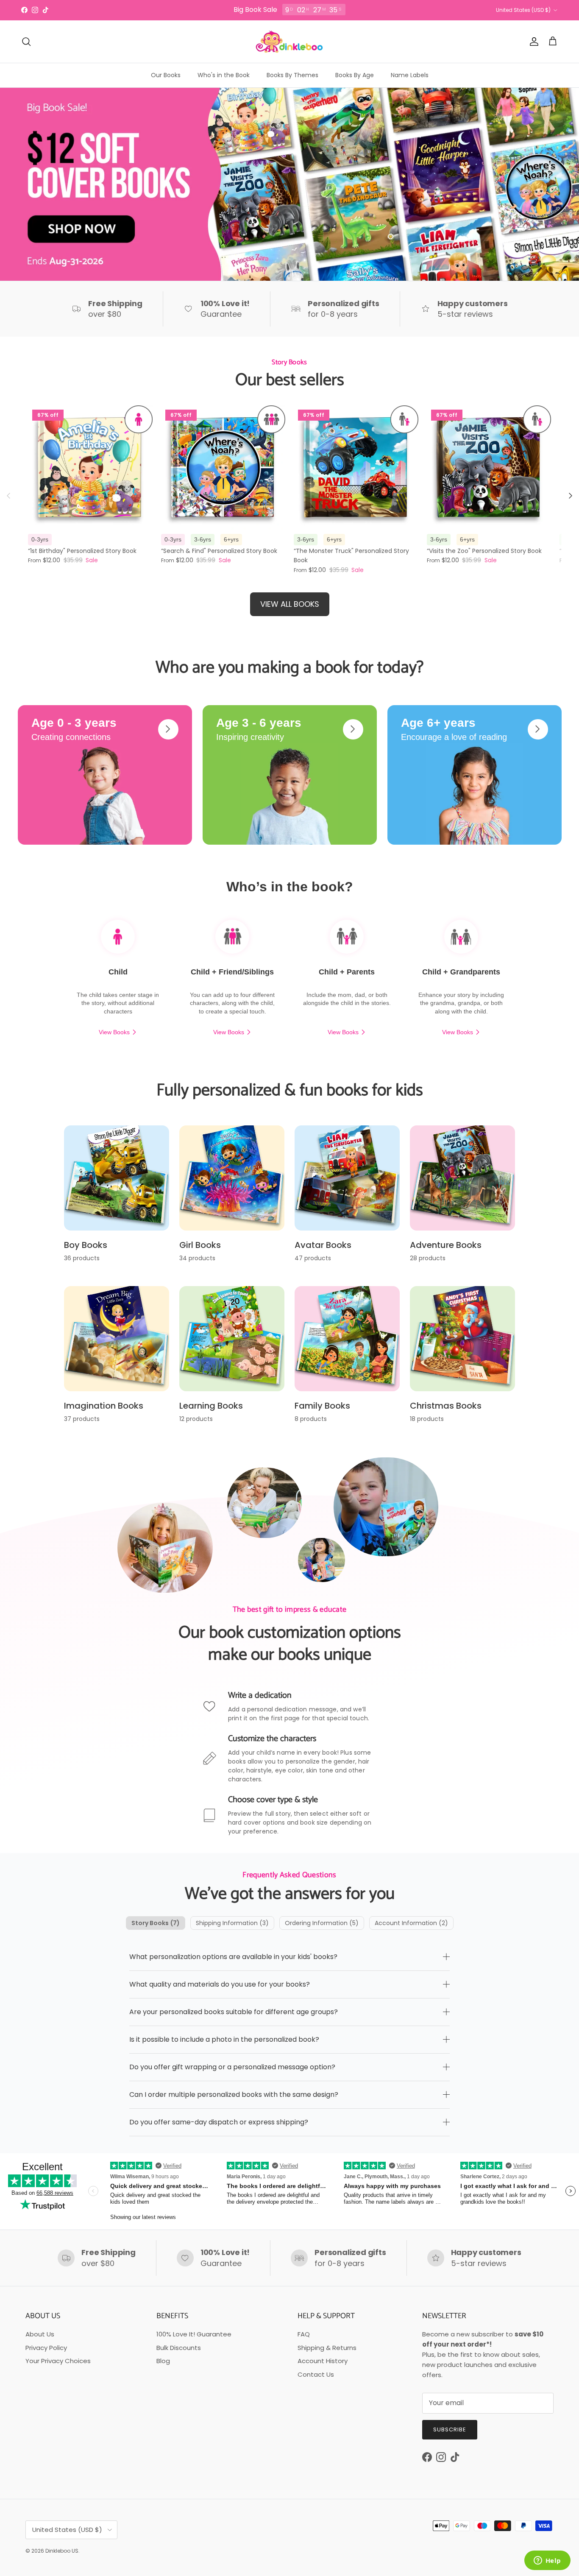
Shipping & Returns (327, 2348)
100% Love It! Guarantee (194, 2334)
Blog (163, 2361)
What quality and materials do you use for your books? (220, 1984)
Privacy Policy (46, 2348)
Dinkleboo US (62, 2551)
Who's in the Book (224, 75)
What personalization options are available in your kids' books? (233, 1957)
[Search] (26, 42)
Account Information (411, 1923)
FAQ (304, 2334)
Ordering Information (322, 1923)
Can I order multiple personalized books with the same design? (234, 2095)
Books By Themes (292, 75)
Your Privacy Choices (58, 2361)
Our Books (166, 75)
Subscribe (450, 2429)
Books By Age (355, 75)
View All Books (290, 604)
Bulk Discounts (179, 2348)
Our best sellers (290, 380)
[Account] (532, 42)
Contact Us (316, 2374)
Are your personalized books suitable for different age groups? (234, 2012)
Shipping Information (232, 1923)
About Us (40, 2334)
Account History (323, 2361)
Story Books (156, 1923)
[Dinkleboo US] (289, 42)
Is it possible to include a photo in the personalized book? (224, 2039)
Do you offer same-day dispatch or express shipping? (219, 2122)
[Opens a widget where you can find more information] (547, 2561)
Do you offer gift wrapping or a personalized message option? (232, 2067)
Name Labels (410, 75)
